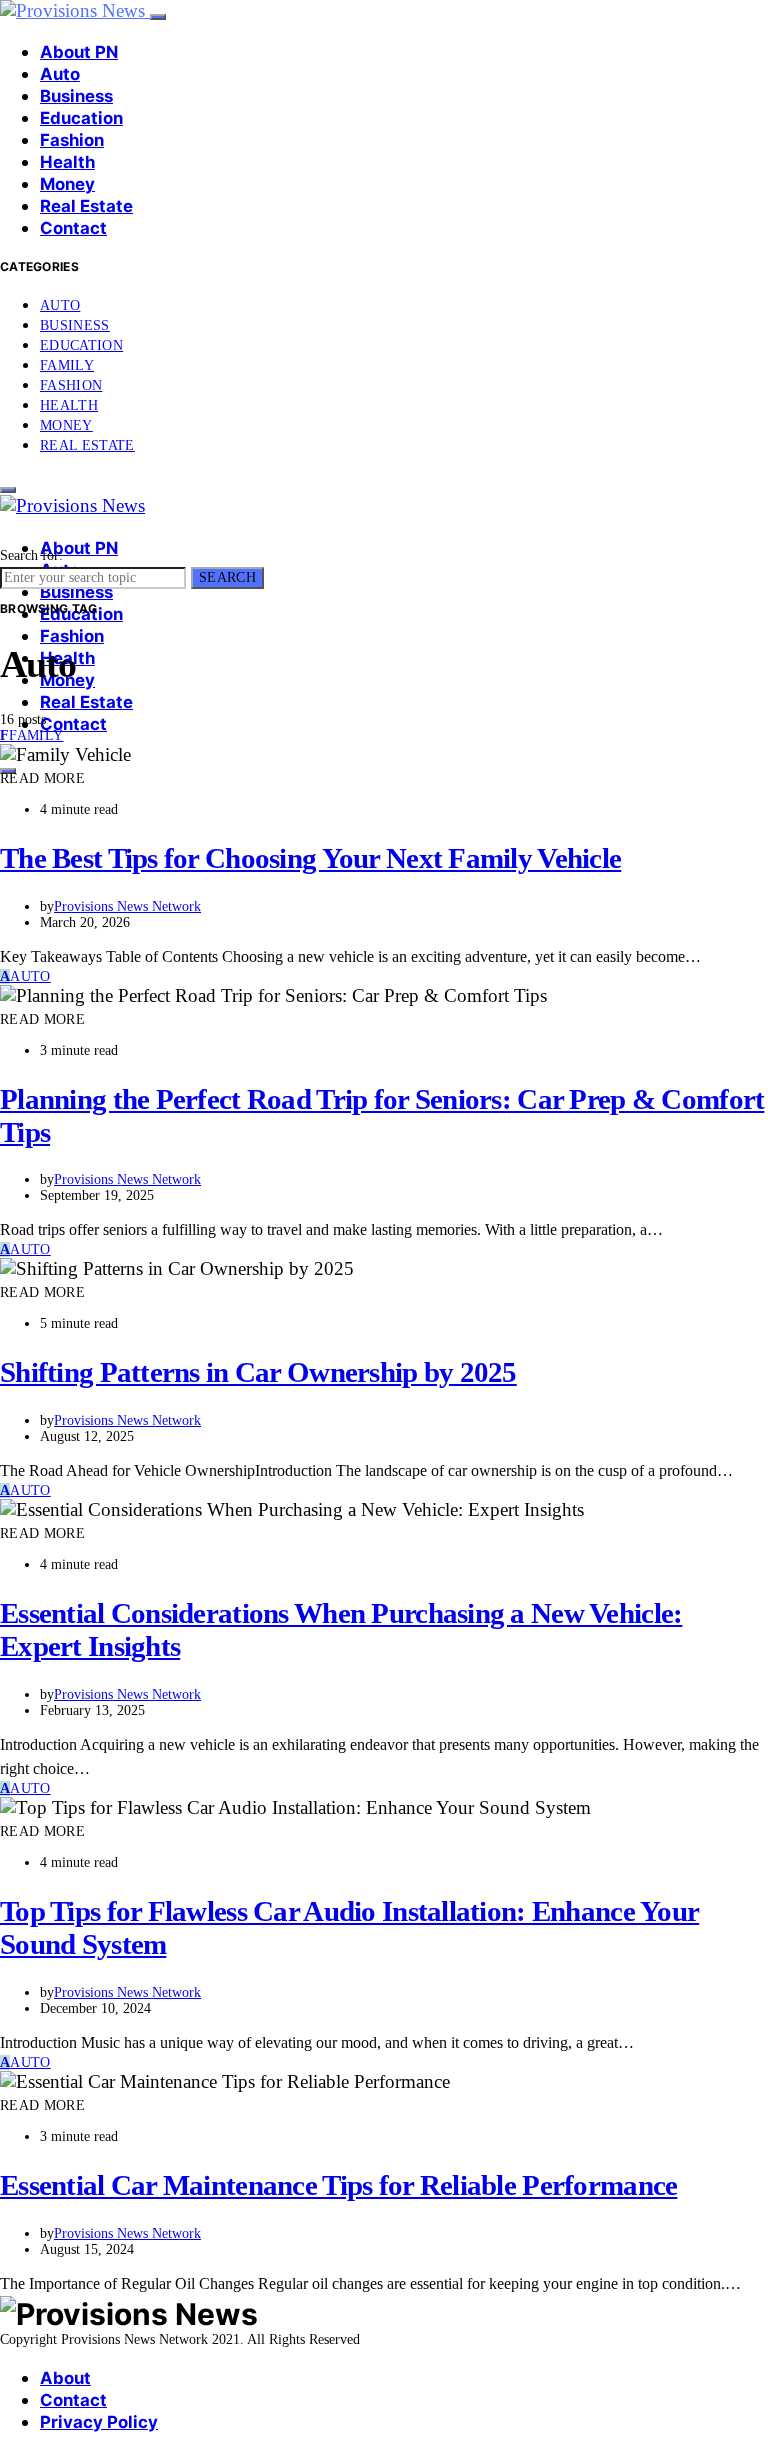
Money (67, 184)
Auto (60, 74)
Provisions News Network (127, 906)
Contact (73, 228)
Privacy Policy (99, 2422)
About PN (79, 52)
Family (67, 365)
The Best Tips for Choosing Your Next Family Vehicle (310, 858)
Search (227, 577)
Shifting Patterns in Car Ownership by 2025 (258, 1372)
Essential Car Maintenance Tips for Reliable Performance (338, 2185)
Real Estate (86, 206)
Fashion (72, 140)
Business (76, 96)
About (65, 2378)
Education (81, 118)
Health (67, 162)
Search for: (31, 555)
